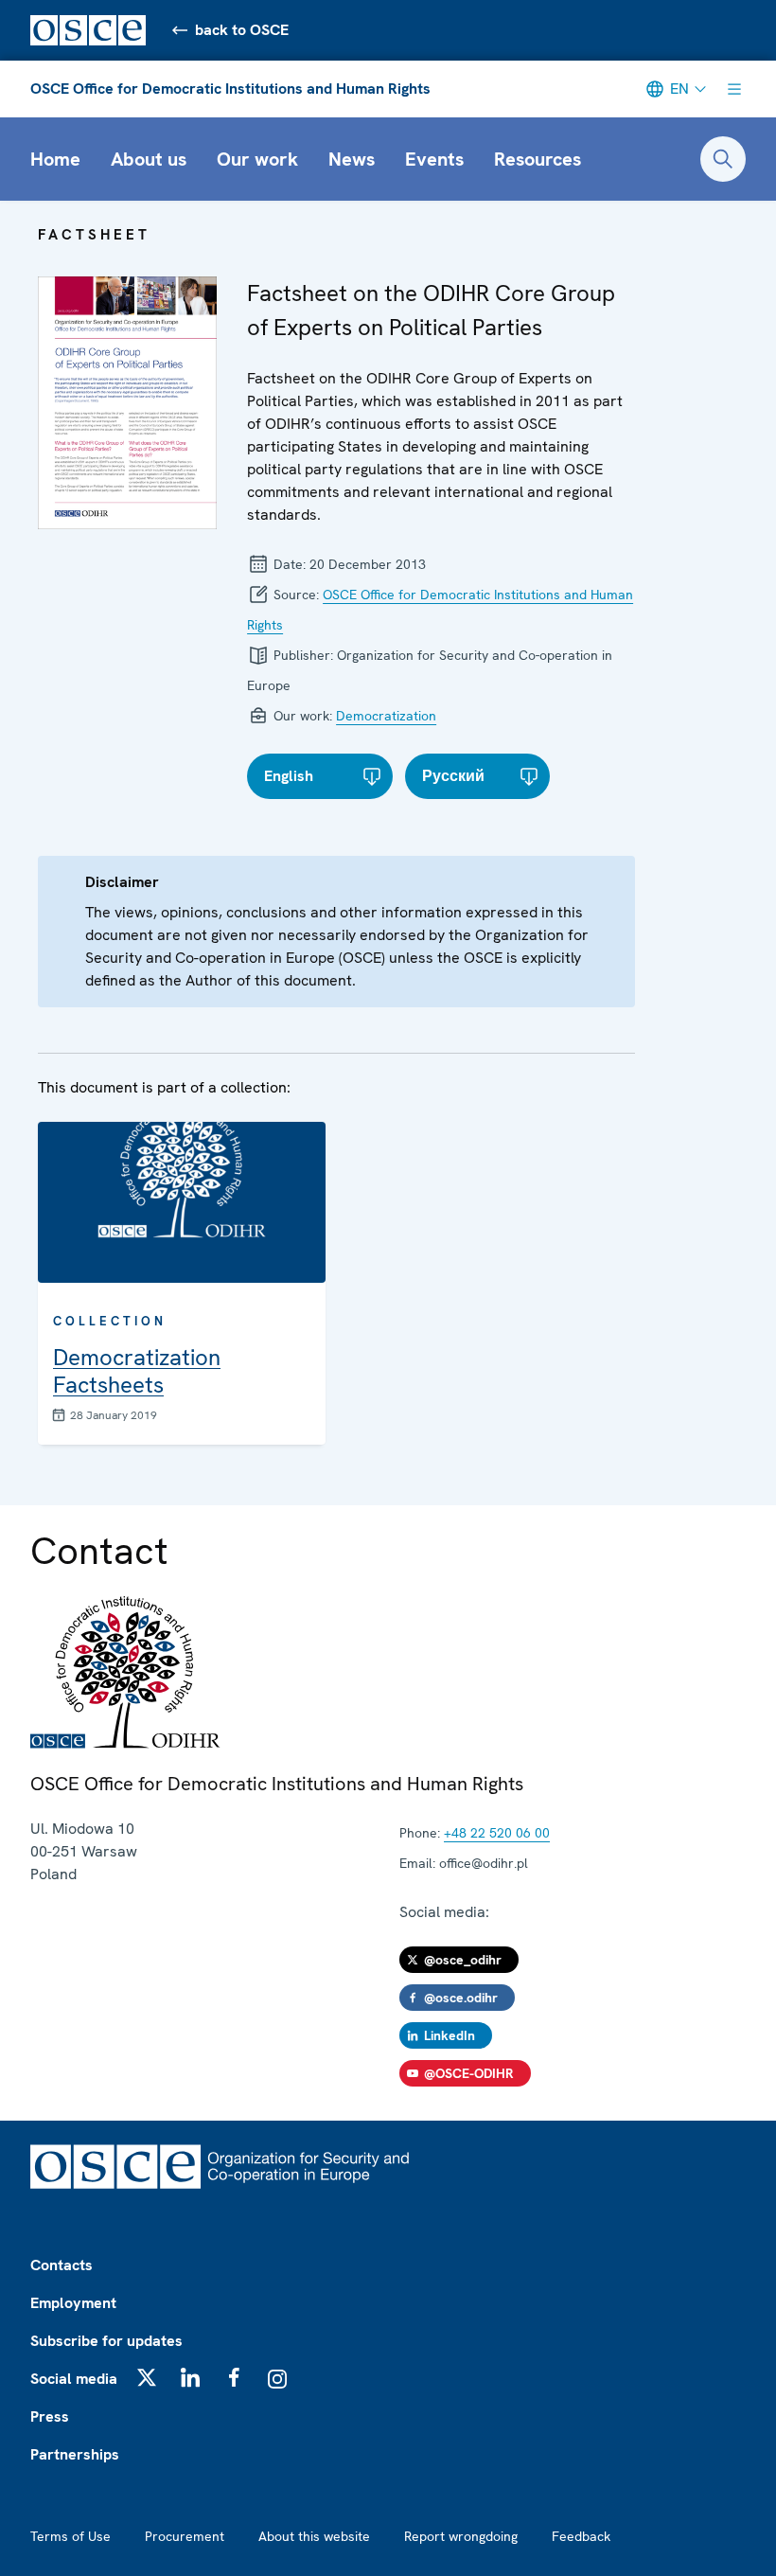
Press (50, 2416)
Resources (538, 159)
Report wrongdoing (461, 2536)
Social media (74, 2379)
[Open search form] (723, 159)
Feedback (581, 2536)
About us (149, 159)
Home (55, 159)
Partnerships (75, 2454)
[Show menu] (734, 89)
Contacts (62, 2265)
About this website (314, 2536)
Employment (73, 2303)
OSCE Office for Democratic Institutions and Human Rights (230, 89)
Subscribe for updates (106, 2341)
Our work (257, 159)
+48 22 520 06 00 (497, 1833)
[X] (147, 2377)
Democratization (386, 716)
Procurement (185, 2536)
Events (434, 159)
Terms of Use (71, 2536)
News (352, 159)
